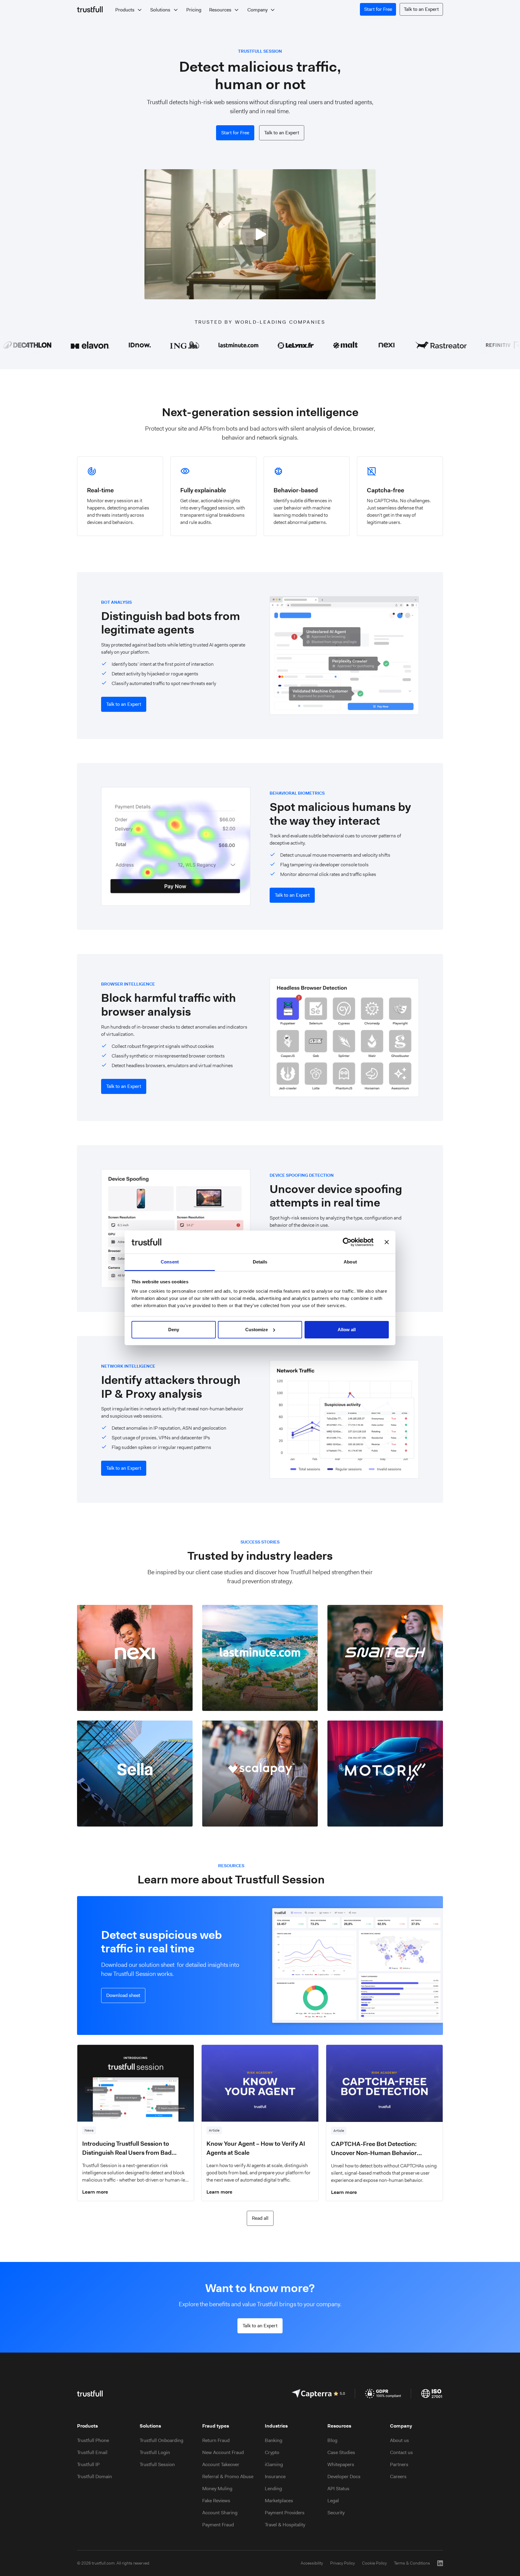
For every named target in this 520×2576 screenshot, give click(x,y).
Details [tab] (260, 1262)
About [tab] (350, 1262)
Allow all (347, 1330)
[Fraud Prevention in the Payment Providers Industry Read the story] (260, 1774)
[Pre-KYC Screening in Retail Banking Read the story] (135, 1774)
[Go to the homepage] (90, 9)
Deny (174, 1330)
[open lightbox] (260, 237)
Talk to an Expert (421, 9)
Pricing (194, 10)
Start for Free (378, 9)
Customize (257, 1330)
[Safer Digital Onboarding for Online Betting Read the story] (385, 1658)
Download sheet (123, 1995)
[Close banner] (387, 1242)
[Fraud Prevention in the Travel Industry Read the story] (260, 1658)
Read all (260, 2218)
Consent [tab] (170, 1262)
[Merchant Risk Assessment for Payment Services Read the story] (135, 1658)
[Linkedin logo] (440, 2563)
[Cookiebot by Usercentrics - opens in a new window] (347, 1242)
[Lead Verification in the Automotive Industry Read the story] (385, 1774)
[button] (129, 10)
